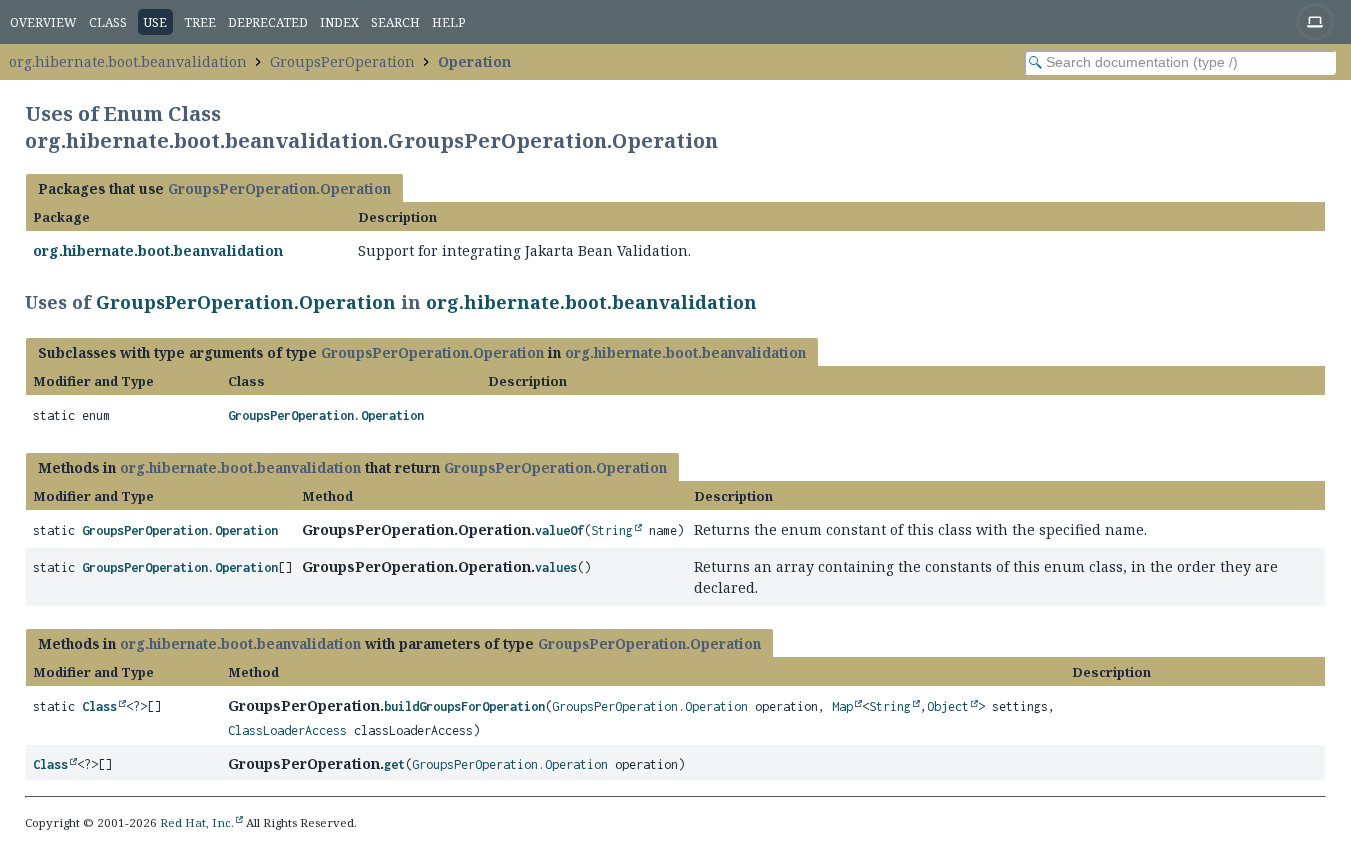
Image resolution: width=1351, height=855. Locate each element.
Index (339, 22)
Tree (200, 22)
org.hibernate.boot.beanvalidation (128, 61)
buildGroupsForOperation (464, 706)
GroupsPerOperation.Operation (279, 188)
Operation (474, 61)
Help (448, 22)
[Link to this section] (770, 302)
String (612, 530)
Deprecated (268, 22)
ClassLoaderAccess (287, 730)
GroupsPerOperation (342, 61)
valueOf (559, 530)
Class (108, 22)
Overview (43, 22)
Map (842, 706)
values (556, 567)
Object (948, 706)
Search (395, 22)
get (394, 764)
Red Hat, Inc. (197, 822)
